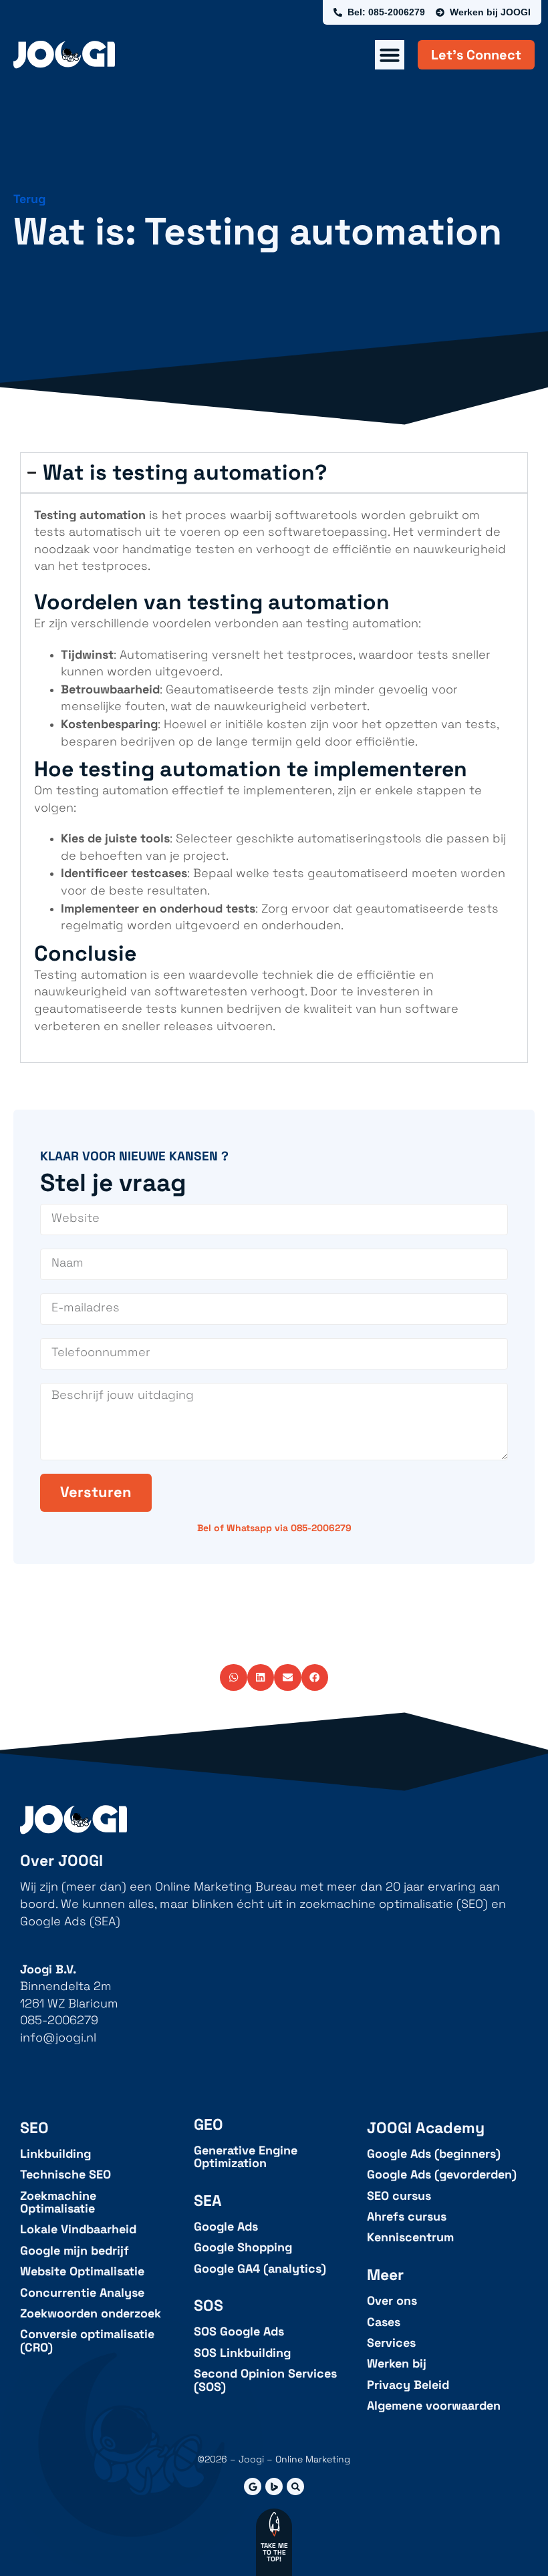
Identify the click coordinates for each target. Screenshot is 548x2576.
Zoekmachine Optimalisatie (58, 2203)
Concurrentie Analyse (82, 2293)
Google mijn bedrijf (75, 2251)
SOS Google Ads (239, 2332)
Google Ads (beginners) (434, 2154)
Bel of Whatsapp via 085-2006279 (274, 1528)
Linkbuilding (55, 2154)
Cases (384, 2322)
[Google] (253, 2486)
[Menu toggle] (390, 55)
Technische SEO (65, 2175)
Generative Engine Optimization (246, 2157)
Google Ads (226, 2227)
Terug (29, 199)
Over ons (392, 2301)
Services (391, 2343)
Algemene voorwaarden (434, 2406)
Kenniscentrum (410, 2238)
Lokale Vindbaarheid (78, 2230)
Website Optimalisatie (82, 2272)
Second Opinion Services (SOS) (265, 2381)
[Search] (295, 2486)
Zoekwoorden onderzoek (91, 2314)
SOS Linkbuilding (242, 2353)
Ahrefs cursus (407, 2217)
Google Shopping (243, 2248)
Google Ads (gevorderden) (442, 2175)
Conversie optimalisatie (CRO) (87, 2341)
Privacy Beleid (408, 2385)
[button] (234, 1678)
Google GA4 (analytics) (260, 2269)
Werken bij (397, 2364)
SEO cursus (399, 2196)
